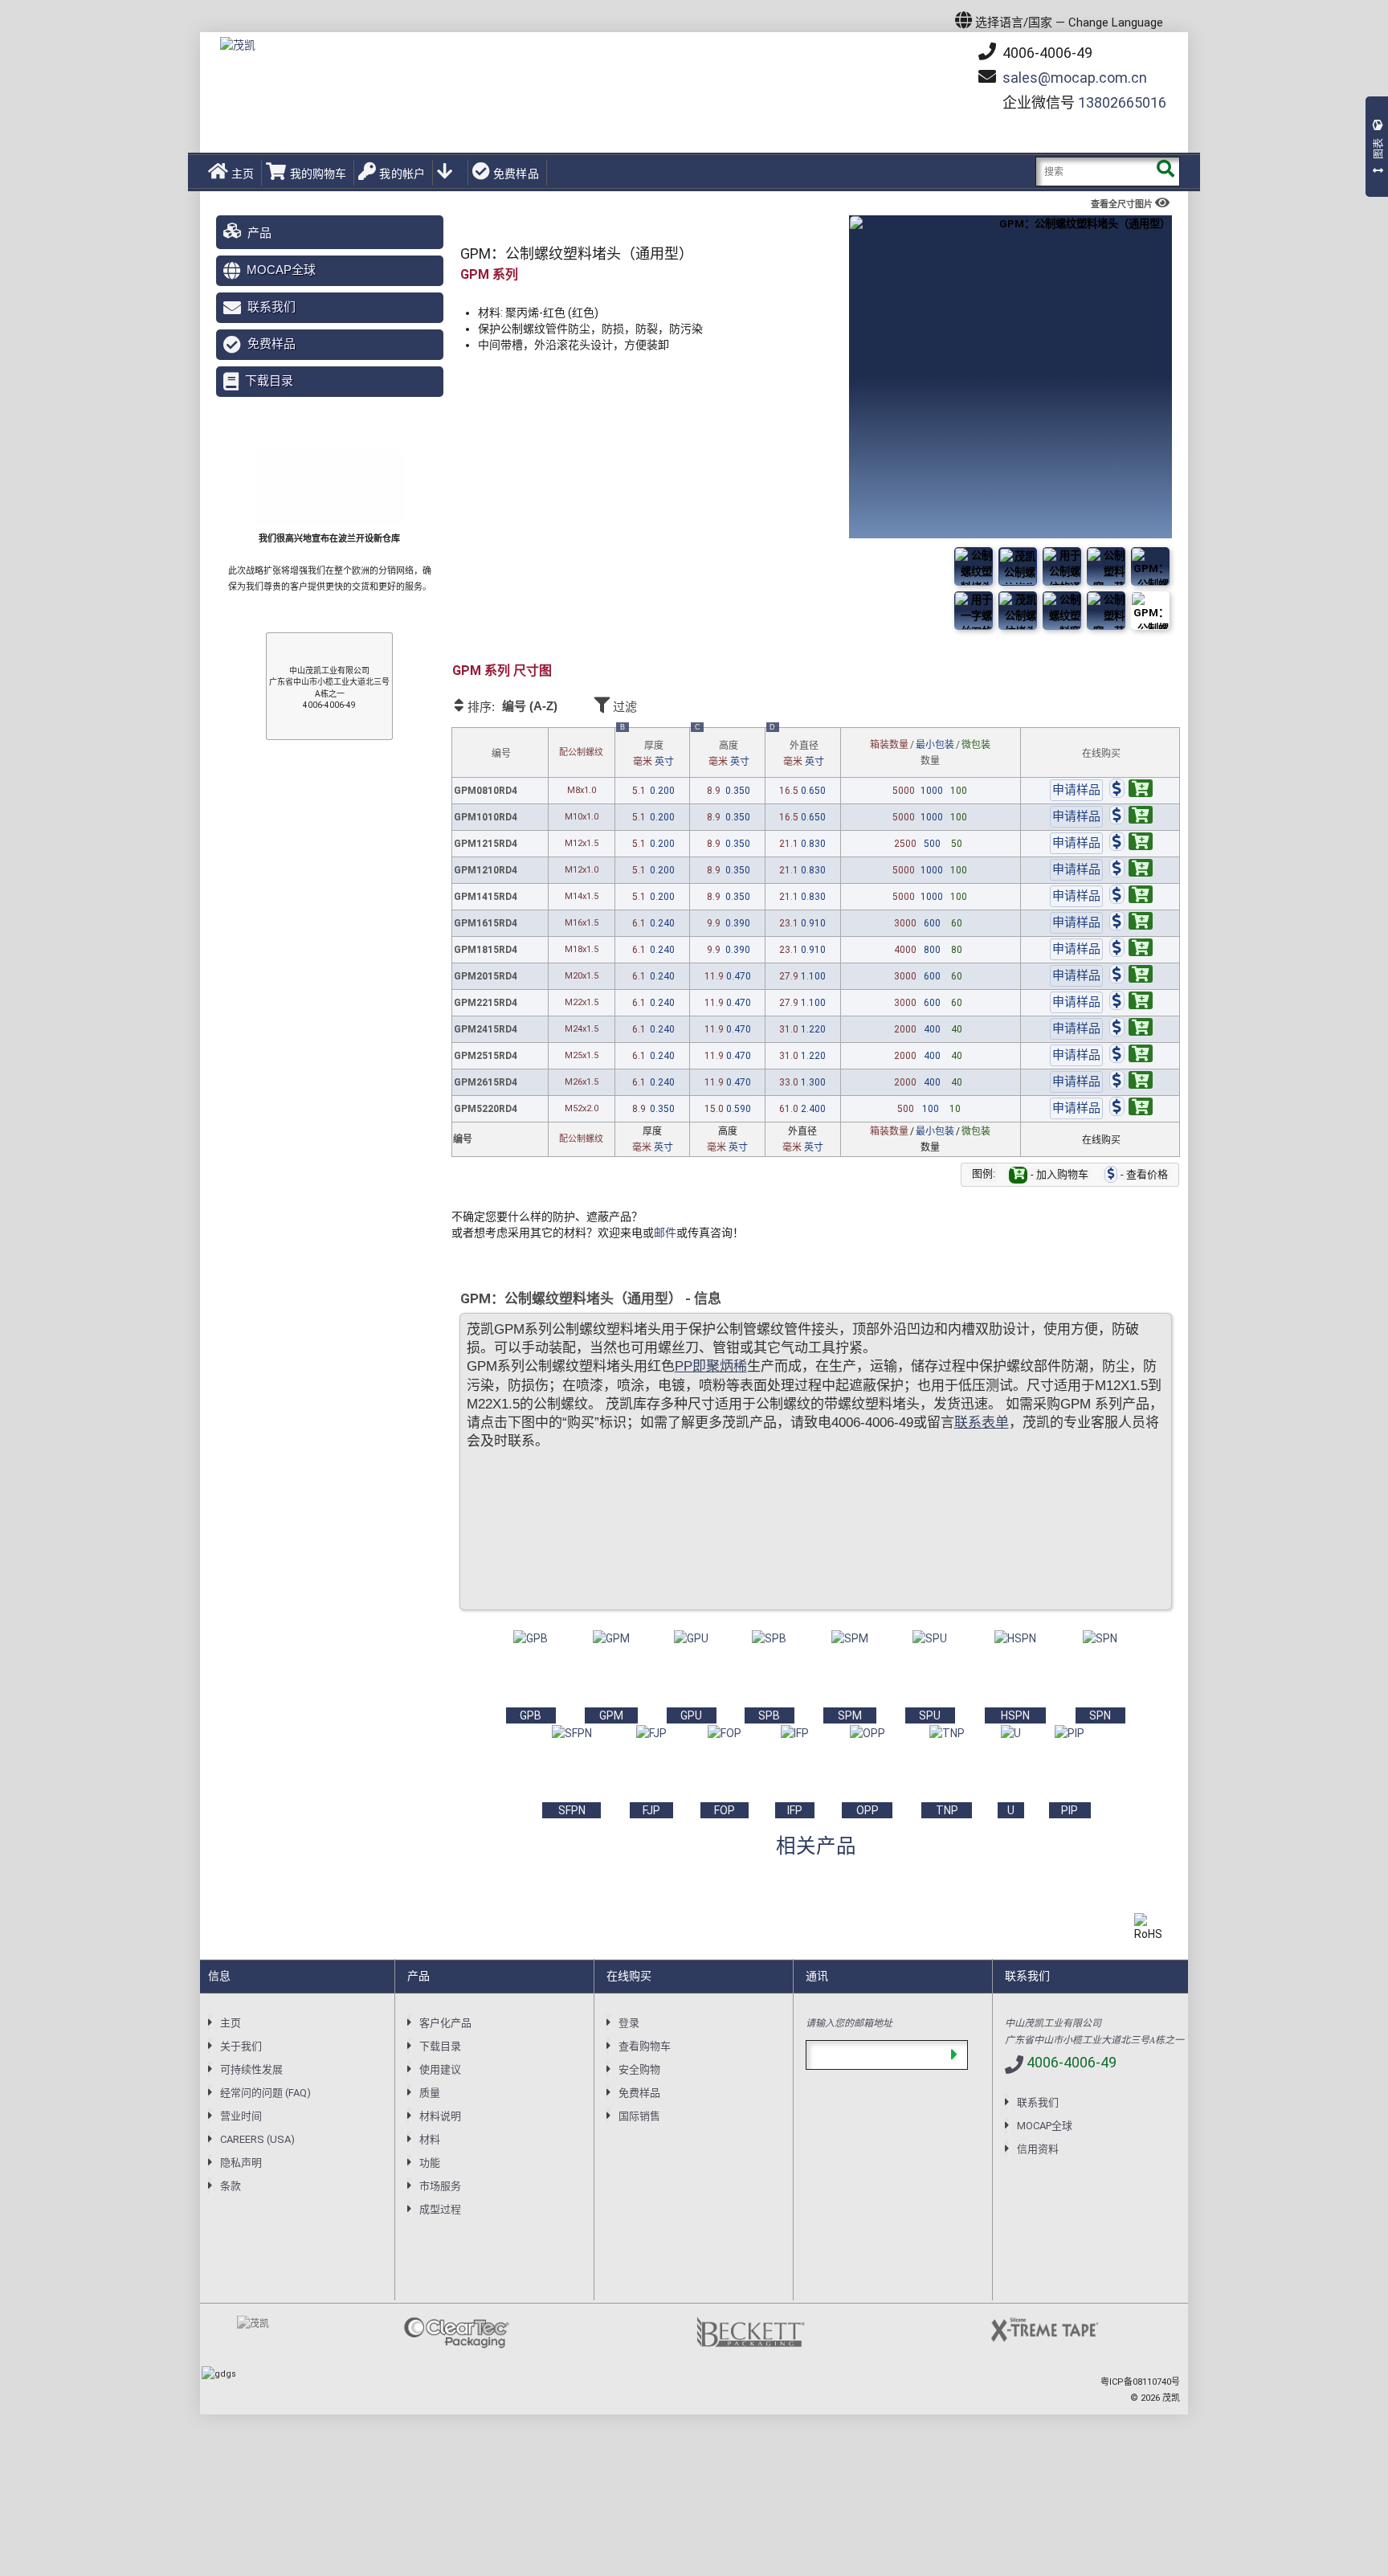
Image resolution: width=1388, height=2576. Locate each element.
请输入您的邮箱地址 (849, 2022)
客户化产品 (445, 2023)
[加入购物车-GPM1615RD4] (1131, 923)
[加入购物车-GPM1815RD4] (1131, 950)
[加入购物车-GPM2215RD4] (1131, 1003)
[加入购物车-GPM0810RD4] (1131, 791)
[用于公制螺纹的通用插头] (1062, 611)
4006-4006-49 (1046, 53)
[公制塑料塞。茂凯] (1018, 566)
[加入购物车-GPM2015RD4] (1131, 976)
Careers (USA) (257, 2139)
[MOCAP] (238, 45)
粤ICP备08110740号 (1140, 2382)
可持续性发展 (251, 2069)
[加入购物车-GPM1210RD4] (1131, 870)
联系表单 (982, 1423)
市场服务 (440, 2186)
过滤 (623, 707)
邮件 (665, 1233)
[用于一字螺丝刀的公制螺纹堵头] (1150, 566)
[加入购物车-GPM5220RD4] (1131, 1109)
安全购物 (639, 2069)
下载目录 (269, 380)
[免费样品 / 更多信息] (1076, 791)
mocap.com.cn (1075, 78)
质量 (430, 2093)
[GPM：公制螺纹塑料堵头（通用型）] (974, 566)
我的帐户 (402, 174)
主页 (243, 174)
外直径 (797, 748)
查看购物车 (645, 2046)
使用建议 (440, 2069)
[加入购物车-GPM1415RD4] (1131, 897)
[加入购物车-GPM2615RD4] (1131, 1082)
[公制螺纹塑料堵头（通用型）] (1150, 611)
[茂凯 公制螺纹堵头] (1106, 566)
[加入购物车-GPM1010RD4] (1131, 817)
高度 (722, 748)
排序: (511, 706)
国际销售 (639, 2116)
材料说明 (440, 2116)
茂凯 (1171, 2398)
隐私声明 (241, 2163)
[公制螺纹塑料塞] (1062, 566)
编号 (501, 754)
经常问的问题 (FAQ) (265, 2093)
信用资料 (1038, 2149)
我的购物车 (318, 174)
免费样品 (516, 174)
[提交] (954, 2055)
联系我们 (271, 307)
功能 (430, 2163)
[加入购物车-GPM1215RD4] (1131, 844)
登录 (629, 2023)
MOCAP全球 (281, 270)
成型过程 (440, 2209)
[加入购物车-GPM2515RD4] (1131, 1056)
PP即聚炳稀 (711, 1366)
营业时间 (241, 2116)
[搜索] (1165, 172)
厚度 (647, 748)
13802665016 (1122, 102)
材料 (430, 2139)
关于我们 (241, 2046)
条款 (231, 2186)
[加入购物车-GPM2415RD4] (1131, 1029)
